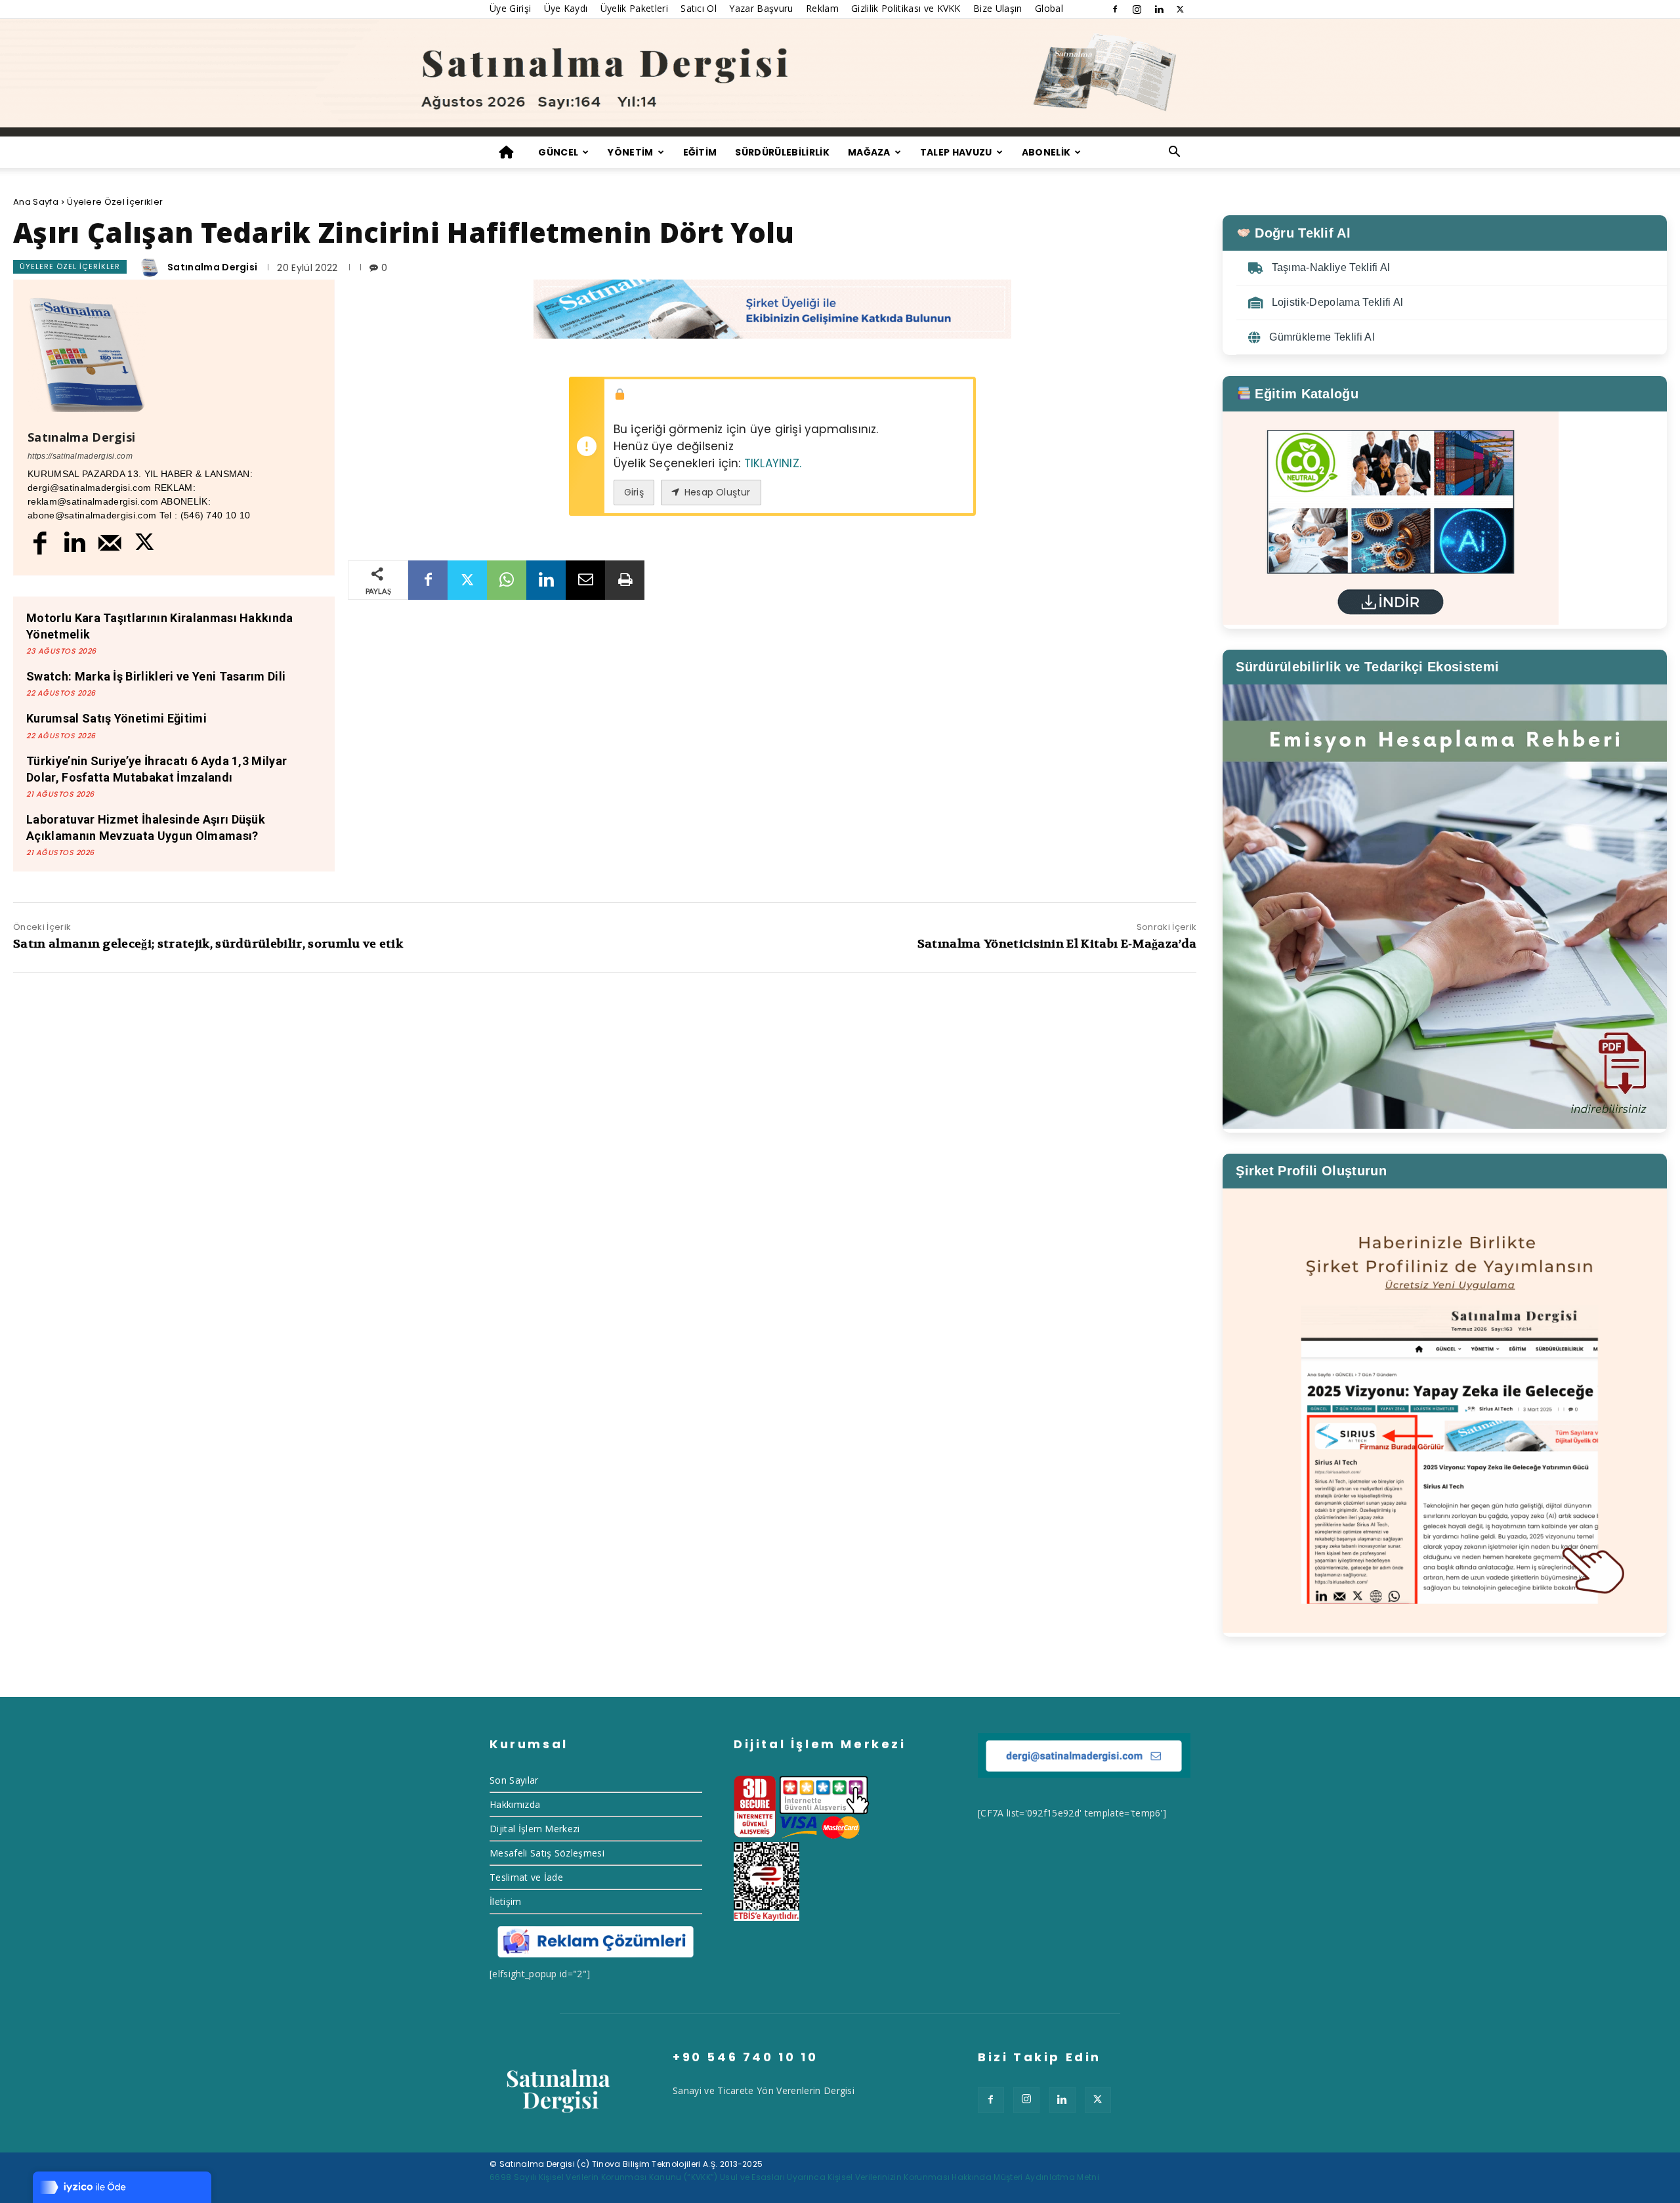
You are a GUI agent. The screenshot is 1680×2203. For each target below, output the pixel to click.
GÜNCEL (558, 152)
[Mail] (110, 542)
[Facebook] (1115, 9)
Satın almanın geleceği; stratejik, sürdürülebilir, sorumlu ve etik (208, 944)
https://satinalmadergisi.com (80, 456)
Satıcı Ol (699, 8)
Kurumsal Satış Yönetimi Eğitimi (116, 718)
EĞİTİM (700, 152)
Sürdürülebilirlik (782, 152)
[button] (1175, 153)
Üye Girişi (510, 8)
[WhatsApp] (507, 580)
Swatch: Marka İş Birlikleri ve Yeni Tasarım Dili (156, 676)
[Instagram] (1137, 9)
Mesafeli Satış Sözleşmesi (547, 1853)
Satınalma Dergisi (212, 267)
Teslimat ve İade (526, 1877)
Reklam (822, 8)
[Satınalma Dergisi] (840, 78)
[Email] (585, 580)
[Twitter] (1181, 9)
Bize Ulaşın (998, 8)
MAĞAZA (869, 152)
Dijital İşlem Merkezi (535, 1829)
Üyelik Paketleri (634, 8)
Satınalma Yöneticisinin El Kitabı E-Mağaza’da (1057, 944)
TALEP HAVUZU (956, 152)
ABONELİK (1046, 152)
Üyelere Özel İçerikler (115, 202)
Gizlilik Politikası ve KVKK (906, 8)
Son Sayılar (514, 1780)
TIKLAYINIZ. (773, 463)
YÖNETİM (630, 152)
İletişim (506, 1901)
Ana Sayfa (36, 202)
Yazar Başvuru (761, 8)
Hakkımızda (515, 1804)
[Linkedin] (1159, 9)
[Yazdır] (625, 580)
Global (1049, 8)
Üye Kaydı (566, 8)
